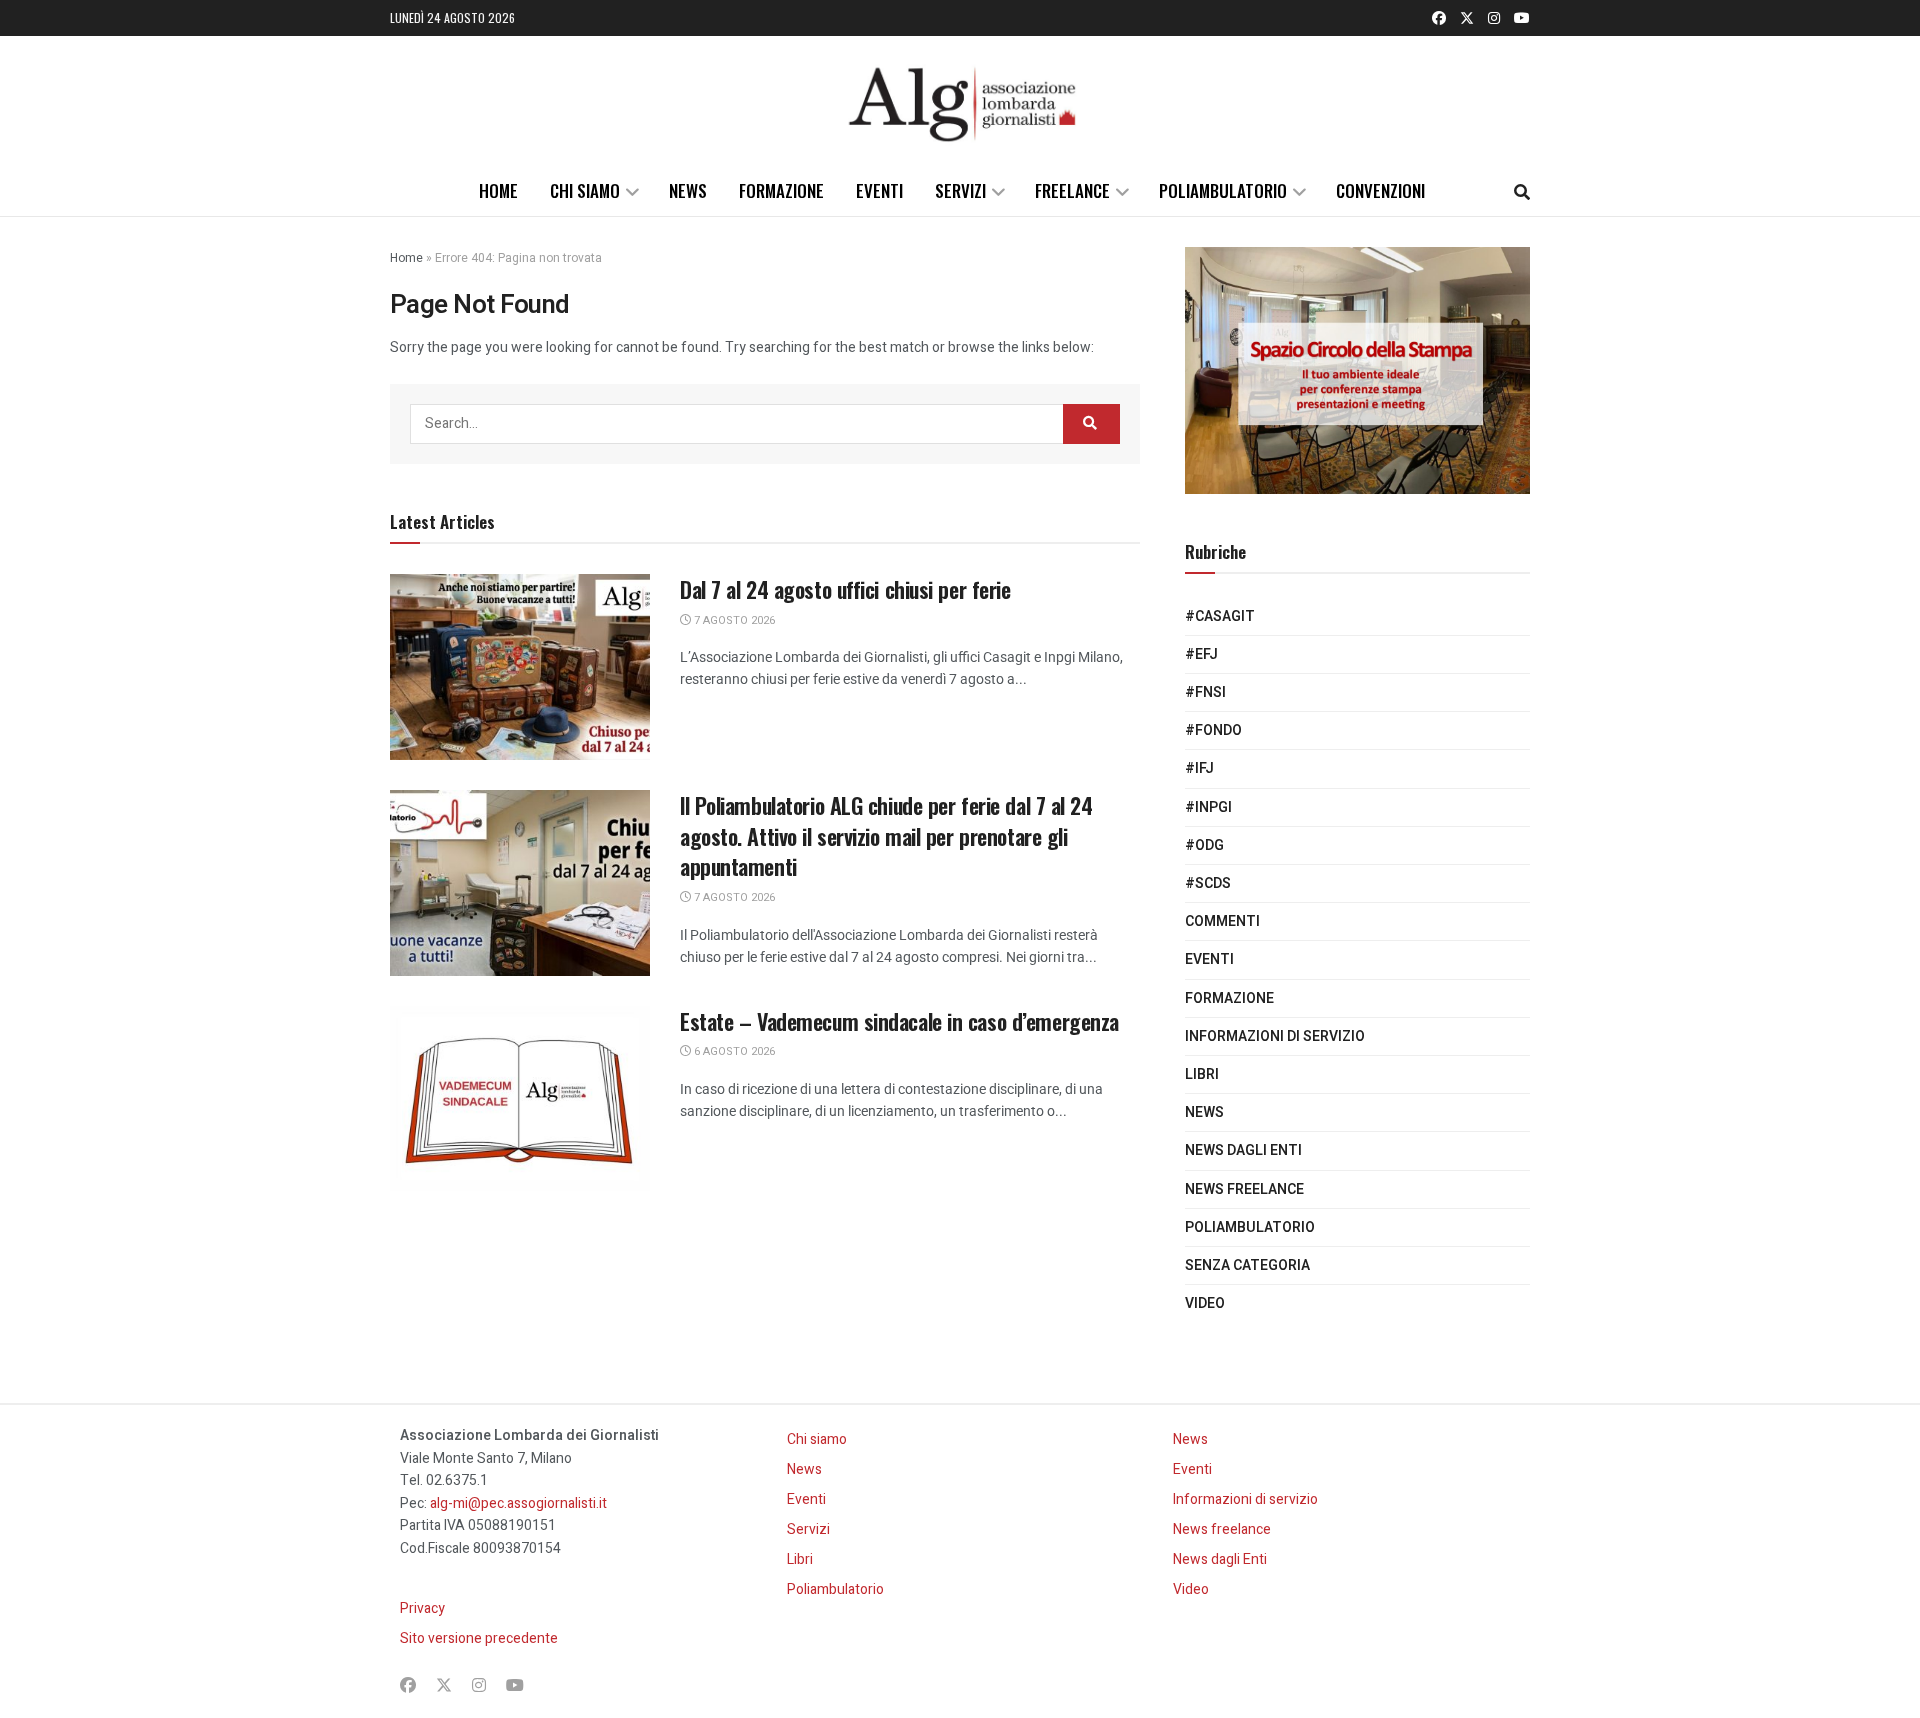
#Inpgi (1208, 807)
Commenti (1222, 921)
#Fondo (1213, 730)
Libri (1202, 1074)
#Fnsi (1205, 692)
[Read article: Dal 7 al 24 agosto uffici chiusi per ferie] (520, 667)
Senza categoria (1247, 1265)
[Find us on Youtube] (1522, 18)
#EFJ (1201, 654)
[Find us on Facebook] (1439, 18)
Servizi (960, 190)
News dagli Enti (1243, 1150)
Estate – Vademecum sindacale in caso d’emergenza (899, 1021)
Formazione (781, 190)
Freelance (1072, 190)
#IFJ (1199, 768)
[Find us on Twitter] (1467, 18)
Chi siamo (585, 190)
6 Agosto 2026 (733, 1051)
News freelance (1244, 1189)
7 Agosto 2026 (733, 620)
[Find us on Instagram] (1494, 18)
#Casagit (1220, 616)
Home (498, 190)
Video (1205, 1303)
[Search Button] (1522, 191)
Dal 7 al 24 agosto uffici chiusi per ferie (845, 589)
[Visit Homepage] (960, 101)
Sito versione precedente (479, 1638)
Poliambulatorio (1223, 190)
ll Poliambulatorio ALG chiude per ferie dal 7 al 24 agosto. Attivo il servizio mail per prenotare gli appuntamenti (886, 836)
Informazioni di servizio (1275, 1036)
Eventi (879, 190)
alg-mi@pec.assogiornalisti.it (518, 1503)
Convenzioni (1380, 190)
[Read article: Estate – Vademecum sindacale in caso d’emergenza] (520, 1099)
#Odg (1204, 845)
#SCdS (1208, 883)
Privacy (422, 1608)
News (688, 190)
